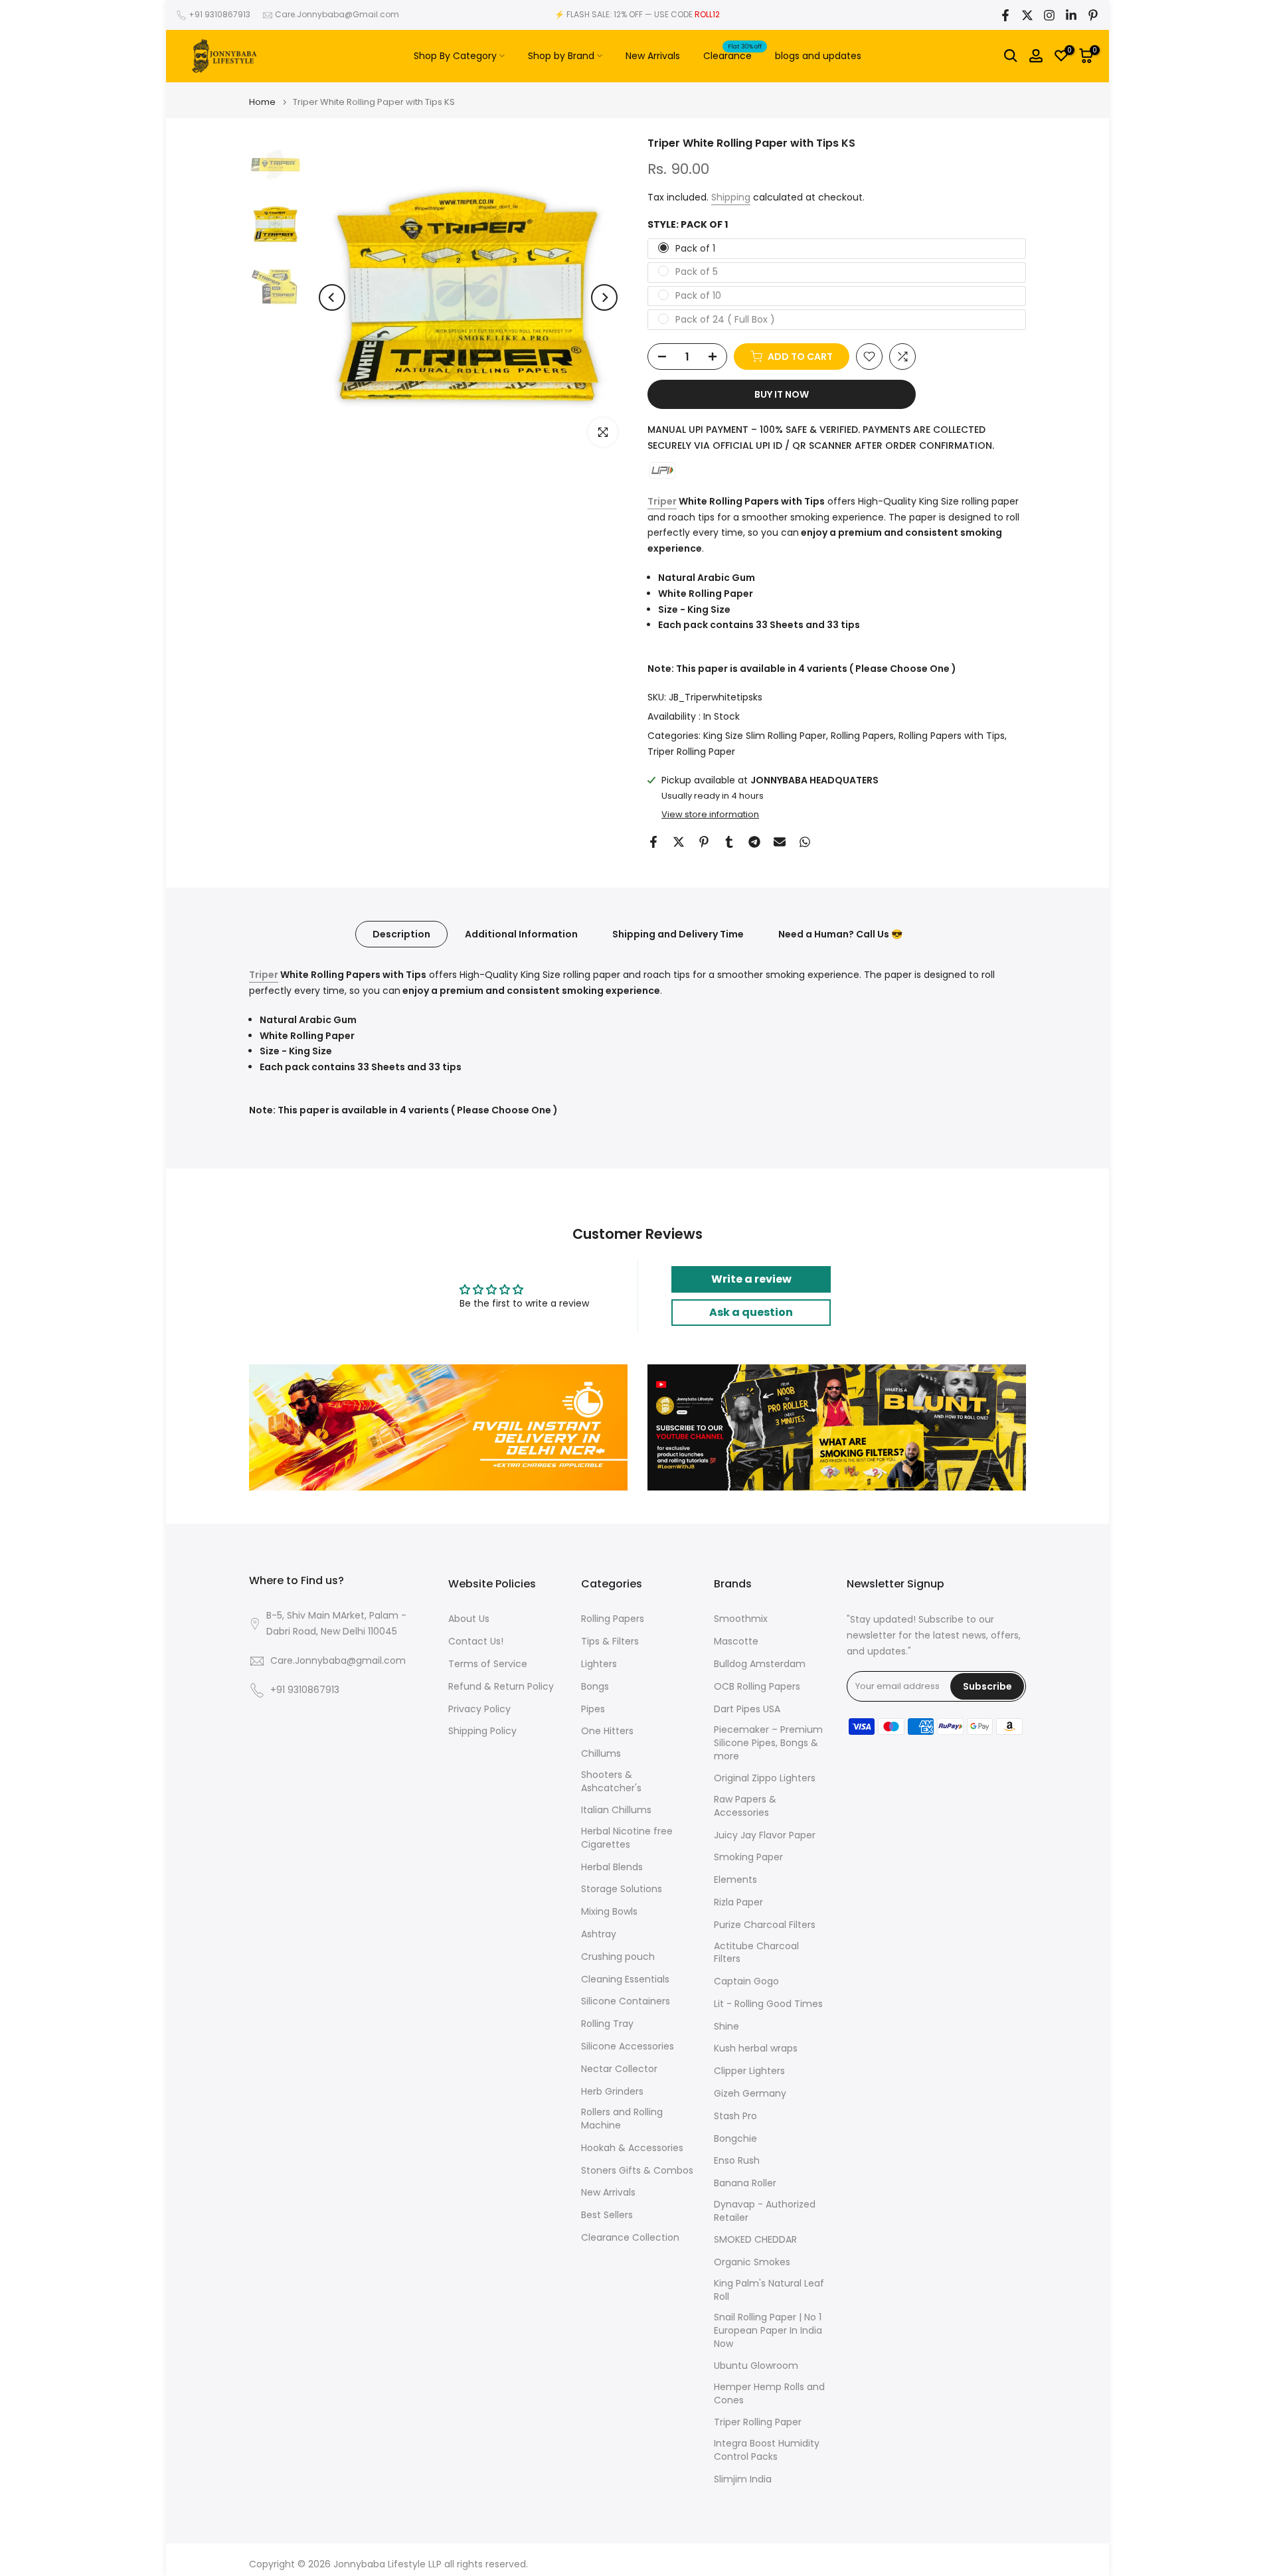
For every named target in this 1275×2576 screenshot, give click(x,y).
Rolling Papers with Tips (952, 736)
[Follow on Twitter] (1027, 15)
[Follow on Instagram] (1049, 15)
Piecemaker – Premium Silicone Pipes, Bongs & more (768, 1743)
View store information (710, 815)
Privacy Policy (479, 1709)
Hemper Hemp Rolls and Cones (769, 2394)
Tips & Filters (610, 1642)
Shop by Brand (561, 56)
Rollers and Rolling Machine (622, 2119)
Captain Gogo (746, 1981)
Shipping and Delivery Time (678, 934)
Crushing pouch (618, 1957)
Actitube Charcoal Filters (756, 1953)
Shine (726, 2027)
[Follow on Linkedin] (1071, 15)
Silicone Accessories (628, 2047)
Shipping (731, 197)
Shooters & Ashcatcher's (611, 1782)
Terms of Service (488, 1664)
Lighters (599, 1664)
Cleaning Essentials (625, 1979)
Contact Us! (476, 1642)
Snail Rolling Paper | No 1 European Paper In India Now (768, 2330)
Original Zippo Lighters (765, 1778)
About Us (469, 1619)
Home (262, 102)
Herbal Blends (612, 1867)
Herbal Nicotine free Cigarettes (627, 1838)
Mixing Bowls (609, 1912)
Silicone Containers (626, 2001)
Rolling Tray (607, 2024)
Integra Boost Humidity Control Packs (767, 2450)
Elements (735, 1880)
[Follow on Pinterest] (1093, 15)
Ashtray (599, 1934)
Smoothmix (741, 1619)
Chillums (601, 1754)
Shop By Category (455, 56)
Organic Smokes (752, 2262)
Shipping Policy (482, 1731)
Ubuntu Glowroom (756, 2366)
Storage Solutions (622, 1889)
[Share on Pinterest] (704, 842)
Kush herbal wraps (756, 2049)
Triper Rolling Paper (691, 752)
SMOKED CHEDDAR (755, 2240)
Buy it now (782, 394)
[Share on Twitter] (679, 842)
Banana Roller (745, 2183)
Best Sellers (607, 2215)
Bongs (595, 1687)
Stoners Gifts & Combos (637, 2171)
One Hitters (607, 1731)
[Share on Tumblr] (729, 842)
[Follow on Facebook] (1005, 15)
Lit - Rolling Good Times (768, 2004)
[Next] (604, 297)
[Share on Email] (780, 842)
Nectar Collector (619, 2069)
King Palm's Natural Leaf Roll (769, 2290)
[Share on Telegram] (754, 842)
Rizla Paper (738, 1902)
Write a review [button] (751, 1279)
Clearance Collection (630, 2238)
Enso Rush (737, 2161)
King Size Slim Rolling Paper (765, 736)
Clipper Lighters (749, 2071)
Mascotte (736, 1642)
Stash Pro (735, 2116)
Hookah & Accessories (632, 2148)
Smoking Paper (748, 1857)
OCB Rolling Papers (757, 1687)
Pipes (593, 1709)
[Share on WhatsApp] (805, 842)
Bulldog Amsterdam (760, 1664)
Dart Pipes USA (747, 1709)
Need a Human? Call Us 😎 (840, 934)
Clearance (732, 55)
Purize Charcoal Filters (765, 1925)
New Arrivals (653, 56)
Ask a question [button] (751, 1312)
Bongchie (735, 2139)
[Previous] (332, 297)
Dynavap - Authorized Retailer (765, 2211)
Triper (662, 501)
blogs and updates (818, 56)
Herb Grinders (612, 2092)
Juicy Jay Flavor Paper (765, 1835)
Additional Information (521, 934)
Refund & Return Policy (501, 1687)
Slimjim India (743, 2479)
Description (401, 934)
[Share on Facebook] (653, 842)
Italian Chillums (616, 1810)
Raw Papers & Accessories (745, 1806)
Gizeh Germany (750, 2094)
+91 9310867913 (219, 14)
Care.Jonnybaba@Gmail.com (337, 14)
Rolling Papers (862, 736)
